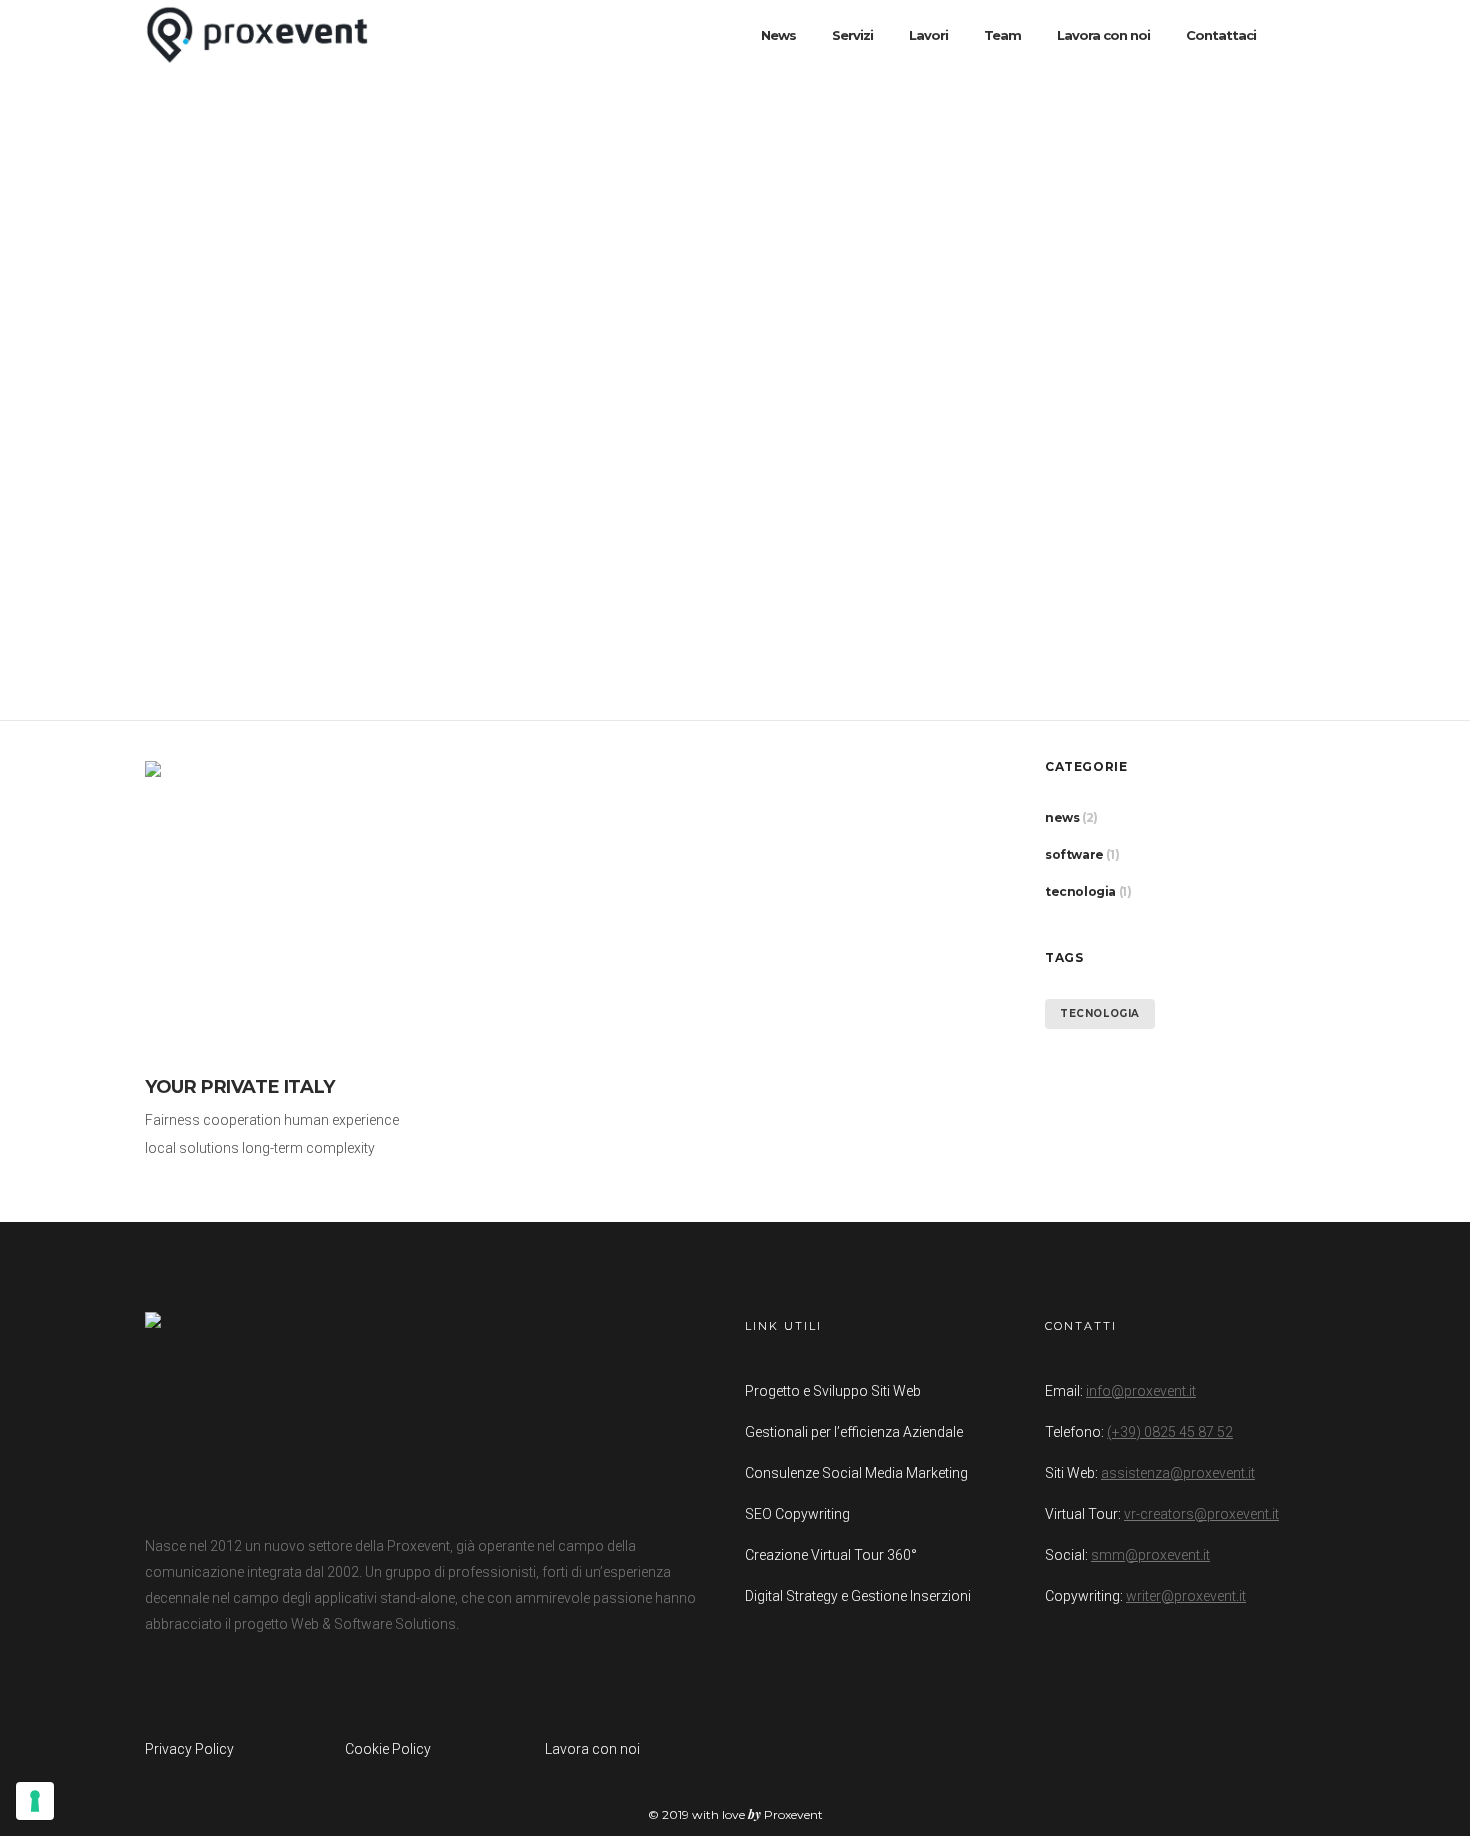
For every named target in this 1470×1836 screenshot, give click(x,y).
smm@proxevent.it (1150, 1555)
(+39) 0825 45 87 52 (1170, 1432)
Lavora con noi (592, 1749)
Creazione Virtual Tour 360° (831, 1555)
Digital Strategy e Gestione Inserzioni (858, 1596)
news (1062, 817)
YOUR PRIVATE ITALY (240, 1087)
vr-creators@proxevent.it (1201, 1514)
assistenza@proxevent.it (1178, 1473)
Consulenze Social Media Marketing (856, 1473)
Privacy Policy (189, 1749)
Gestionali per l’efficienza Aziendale (854, 1432)
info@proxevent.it (1141, 1391)
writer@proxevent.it (1186, 1596)
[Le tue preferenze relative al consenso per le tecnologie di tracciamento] (35, 1801)
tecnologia (1080, 891)
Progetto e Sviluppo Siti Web (833, 1391)
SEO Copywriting (797, 1514)
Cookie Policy (388, 1749)
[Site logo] (257, 35)
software (1074, 854)
